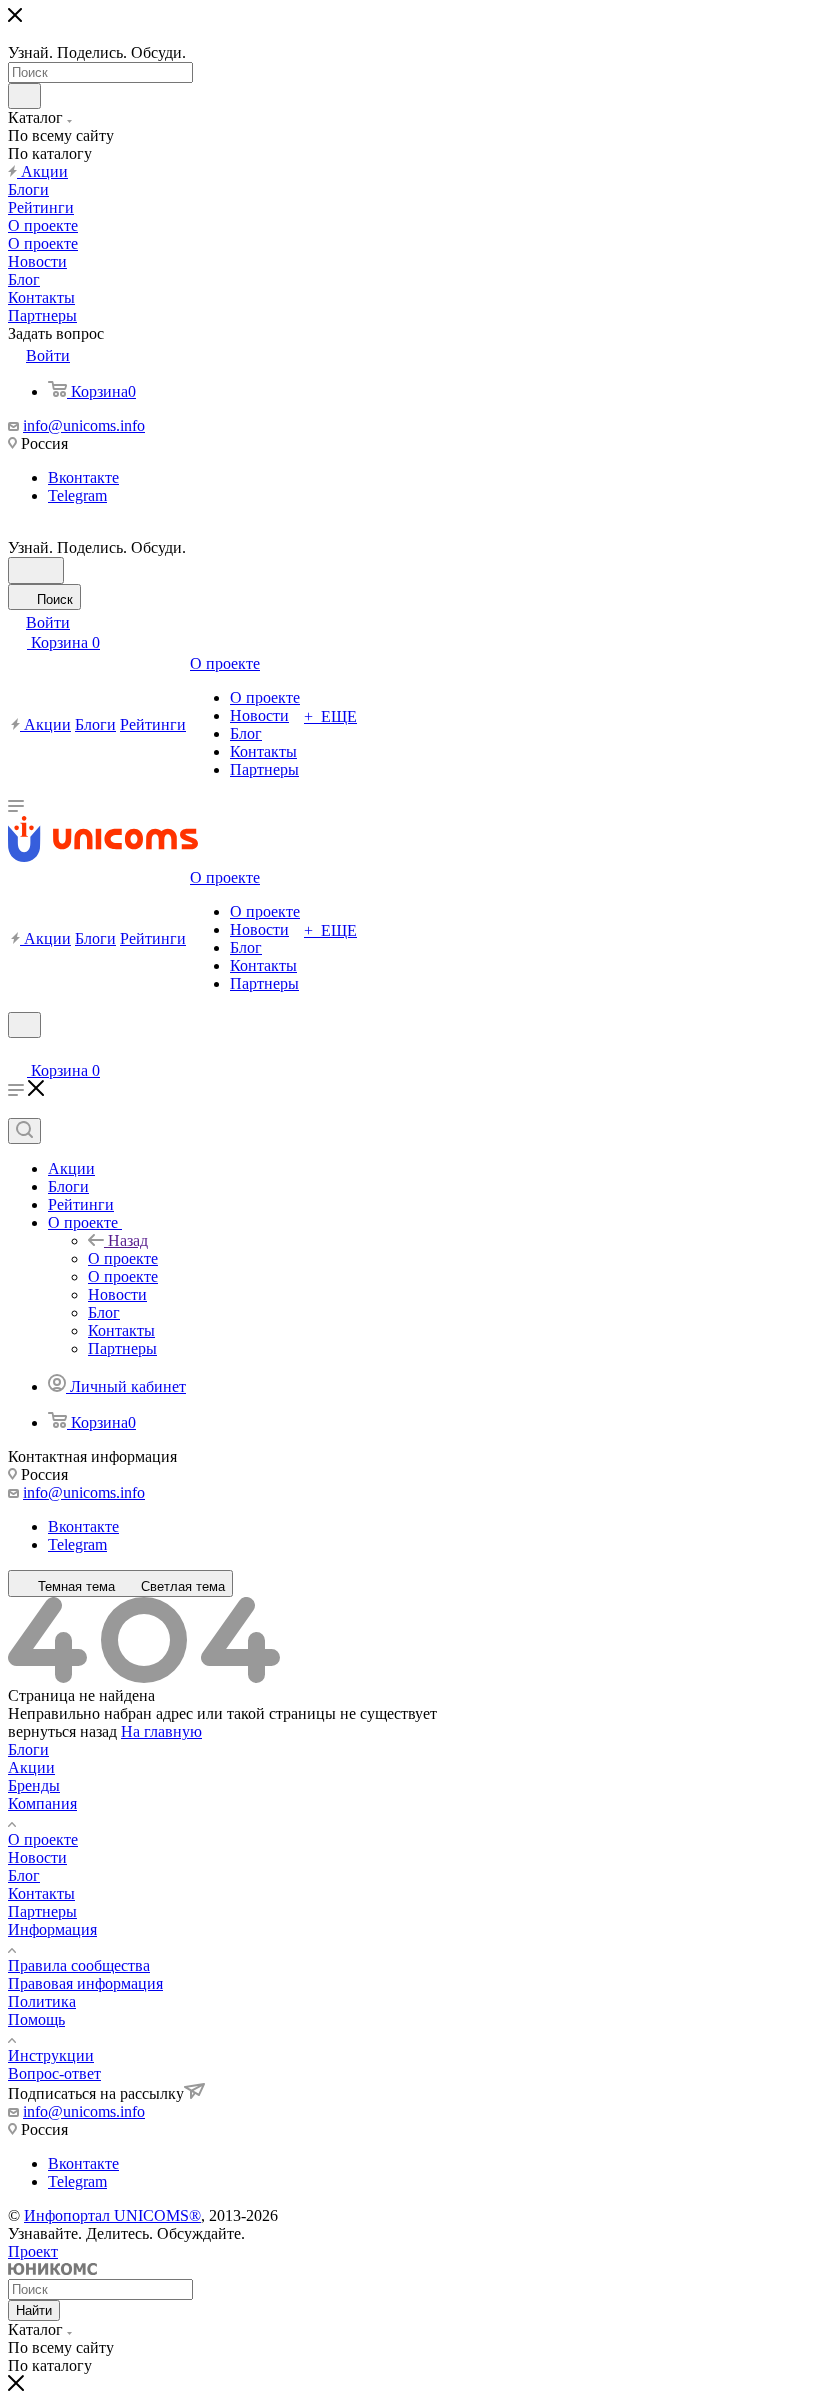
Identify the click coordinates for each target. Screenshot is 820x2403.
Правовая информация (85, 1983)
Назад (128, 1240)
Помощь (36, 2019)
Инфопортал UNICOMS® (112, 2215)
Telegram (77, 495)
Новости (37, 1857)
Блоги (28, 1749)
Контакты (41, 1893)
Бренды (34, 1785)
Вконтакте (83, 477)
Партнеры (42, 1911)
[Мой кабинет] (17, 1050)
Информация (52, 1929)
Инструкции (51, 2055)
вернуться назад (62, 1731)
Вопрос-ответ (54, 2073)
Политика (42, 2001)
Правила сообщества (79, 1965)
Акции (31, 1767)
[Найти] (24, 96)
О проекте (123, 1258)
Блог (24, 1875)
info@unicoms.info (84, 425)
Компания (42, 1803)
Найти (34, 2310)
